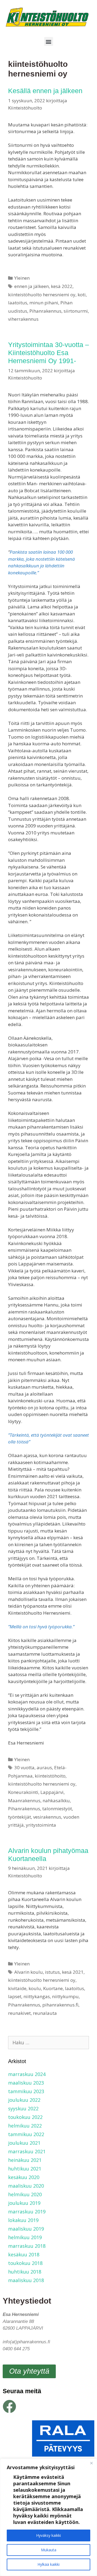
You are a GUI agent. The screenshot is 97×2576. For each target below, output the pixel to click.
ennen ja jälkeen (32, 286)
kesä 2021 (73, 1972)
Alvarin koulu (29, 1972)
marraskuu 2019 (27, 2212)
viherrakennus (23, 319)
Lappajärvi (52, 1792)
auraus (44, 1767)
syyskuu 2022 (23, 2108)
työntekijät (20, 1817)
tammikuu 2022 (26, 2134)
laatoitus (18, 303)
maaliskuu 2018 (26, 2280)
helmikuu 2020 (25, 2194)
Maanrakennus (24, 1800)
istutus (52, 1972)
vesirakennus (47, 1817)
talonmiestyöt (57, 1809)
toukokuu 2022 (25, 2117)
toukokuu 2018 (25, 2263)
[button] (49, 41)
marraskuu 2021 (27, 2151)
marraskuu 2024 (27, 2074)
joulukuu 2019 (24, 2203)
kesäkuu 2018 (24, 2254)
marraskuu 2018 (27, 2246)
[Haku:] (48, 2042)
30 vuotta (24, 1767)
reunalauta (45, 2013)
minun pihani (44, 303)
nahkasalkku (56, 1800)
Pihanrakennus (45, 311)
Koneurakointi (23, 1792)
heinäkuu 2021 (25, 2160)
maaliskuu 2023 (26, 2083)
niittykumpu (65, 1996)
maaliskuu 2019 (26, 2229)
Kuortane (53, 1988)
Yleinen (22, 278)
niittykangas (37, 1996)
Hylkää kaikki (48, 2564)
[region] (48, 2517)
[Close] (91, 2463)
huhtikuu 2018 (25, 2272)
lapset (15, 1996)
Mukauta (49, 2550)
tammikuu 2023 (26, 2091)
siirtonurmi (76, 311)
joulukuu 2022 (24, 2100)
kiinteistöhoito (50, 1776)
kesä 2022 (62, 286)
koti (82, 295)
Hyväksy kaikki (48, 2535)
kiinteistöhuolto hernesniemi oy (42, 295)
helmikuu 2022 (25, 2126)
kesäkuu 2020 (24, 2177)
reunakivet (19, 2013)
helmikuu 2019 (25, 2237)
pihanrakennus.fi (60, 2005)
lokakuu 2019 (23, 2220)
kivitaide (17, 1988)
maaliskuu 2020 (26, 2186)
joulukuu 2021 (24, 2143)
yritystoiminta (41, 1825)
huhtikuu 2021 (25, 2169)
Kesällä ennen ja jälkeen (45, 91)
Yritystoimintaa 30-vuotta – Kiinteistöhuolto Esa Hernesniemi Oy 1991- (48, 353)
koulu (35, 1988)
